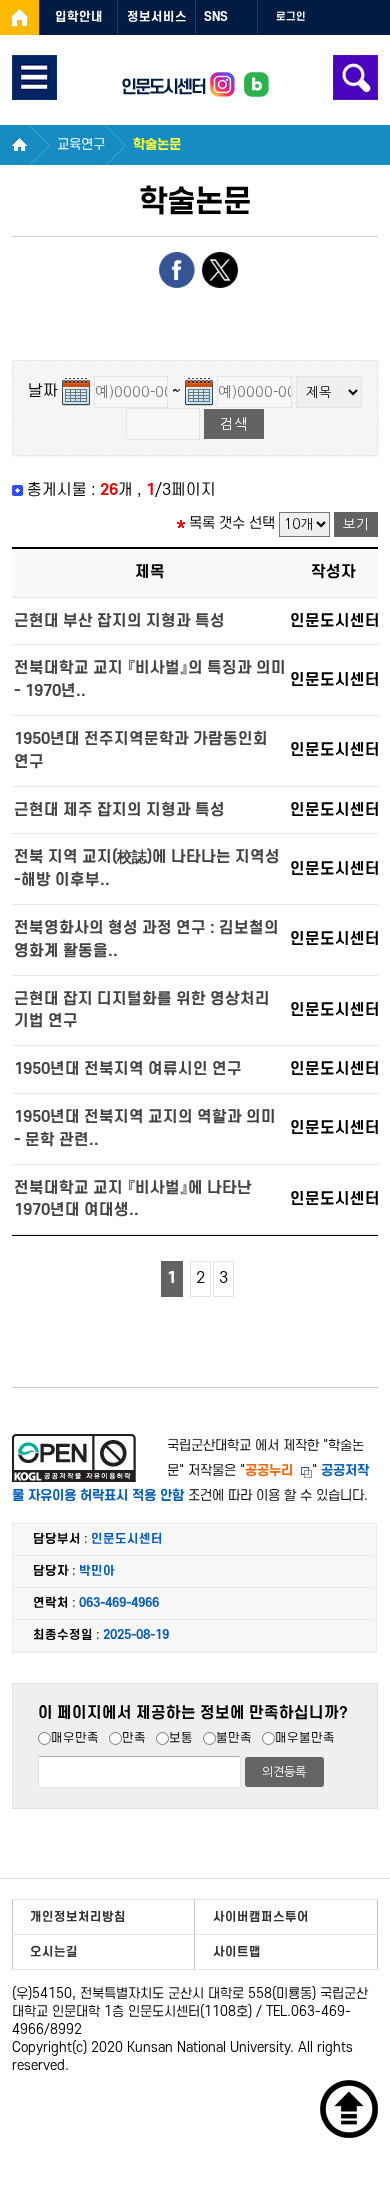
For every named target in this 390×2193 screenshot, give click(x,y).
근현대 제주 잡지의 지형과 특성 (119, 810)
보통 (181, 1738)
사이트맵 (237, 1952)
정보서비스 (157, 17)
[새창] (222, 86)
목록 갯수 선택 (232, 524)
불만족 (234, 1738)
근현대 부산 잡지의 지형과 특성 (119, 621)
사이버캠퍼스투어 (261, 1917)
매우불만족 (305, 1738)
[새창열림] (19, 17)
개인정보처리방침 (78, 1917)
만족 (134, 1738)
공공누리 (269, 1470)
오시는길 (54, 1952)
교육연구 (81, 144)
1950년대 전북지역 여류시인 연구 (128, 1069)
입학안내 (79, 17)
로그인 (291, 17)
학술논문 (157, 144)
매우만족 (75, 1738)
